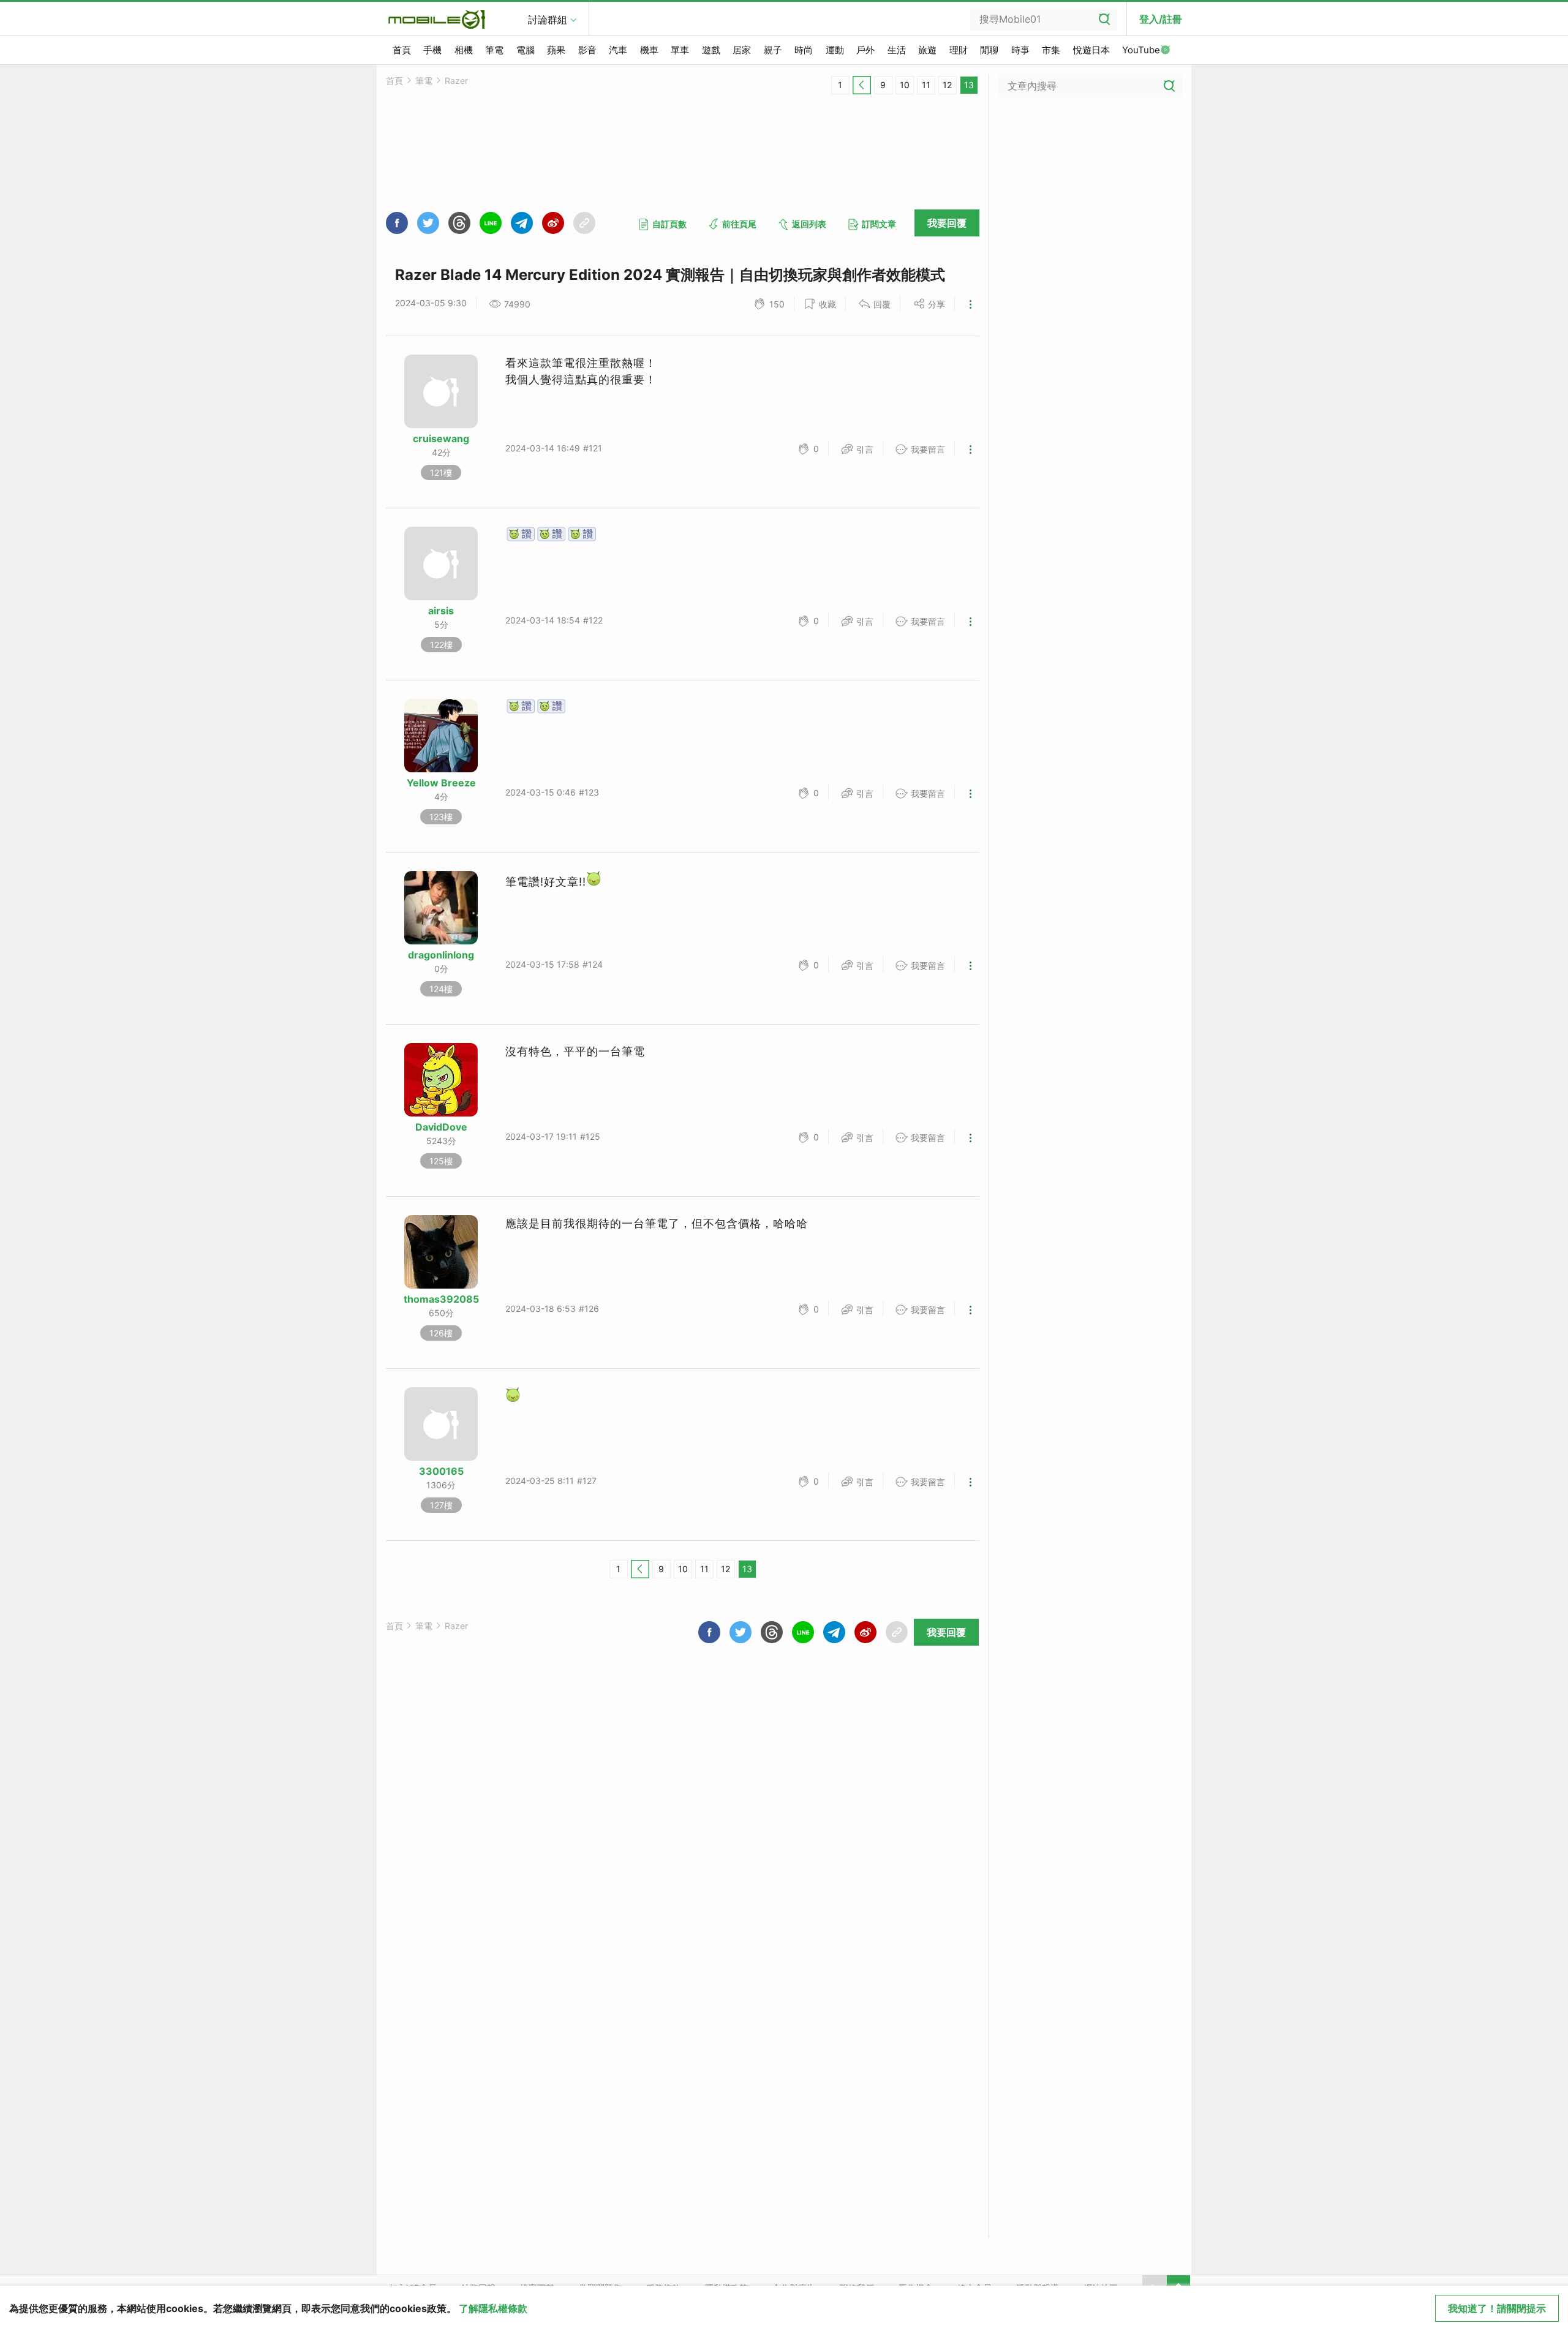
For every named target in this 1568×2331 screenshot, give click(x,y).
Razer (456, 81)
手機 (432, 50)
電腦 (526, 50)
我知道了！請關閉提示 (1497, 2308)
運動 (835, 50)
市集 (1051, 50)
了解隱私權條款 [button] (493, 2308)
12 (947, 85)
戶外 (865, 50)
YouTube (1141, 50)
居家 (742, 50)
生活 (897, 50)
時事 (1020, 50)
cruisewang (441, 439)
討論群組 (548, 20)
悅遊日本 (1091, 50)
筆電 (494, 50)
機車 (649, 50)
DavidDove (441, 1127)
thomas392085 (441, 1299)
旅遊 (927, 50)
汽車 (618, 50)
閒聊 (989, 50)
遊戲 (711, 50)
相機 (464, 50)
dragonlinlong (441, 955)
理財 (959, 50)
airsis (441, 611)
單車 (680, 50)
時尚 (804, 50)
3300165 (441, 1471)
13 (969, 85)
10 (905, 85)
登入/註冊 (1161, 19)
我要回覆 (947, 223)
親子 (773, 50)
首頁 (402, 50)
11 (926, 85)
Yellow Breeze (441, 783)
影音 (587, 50)
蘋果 (556, 50)
